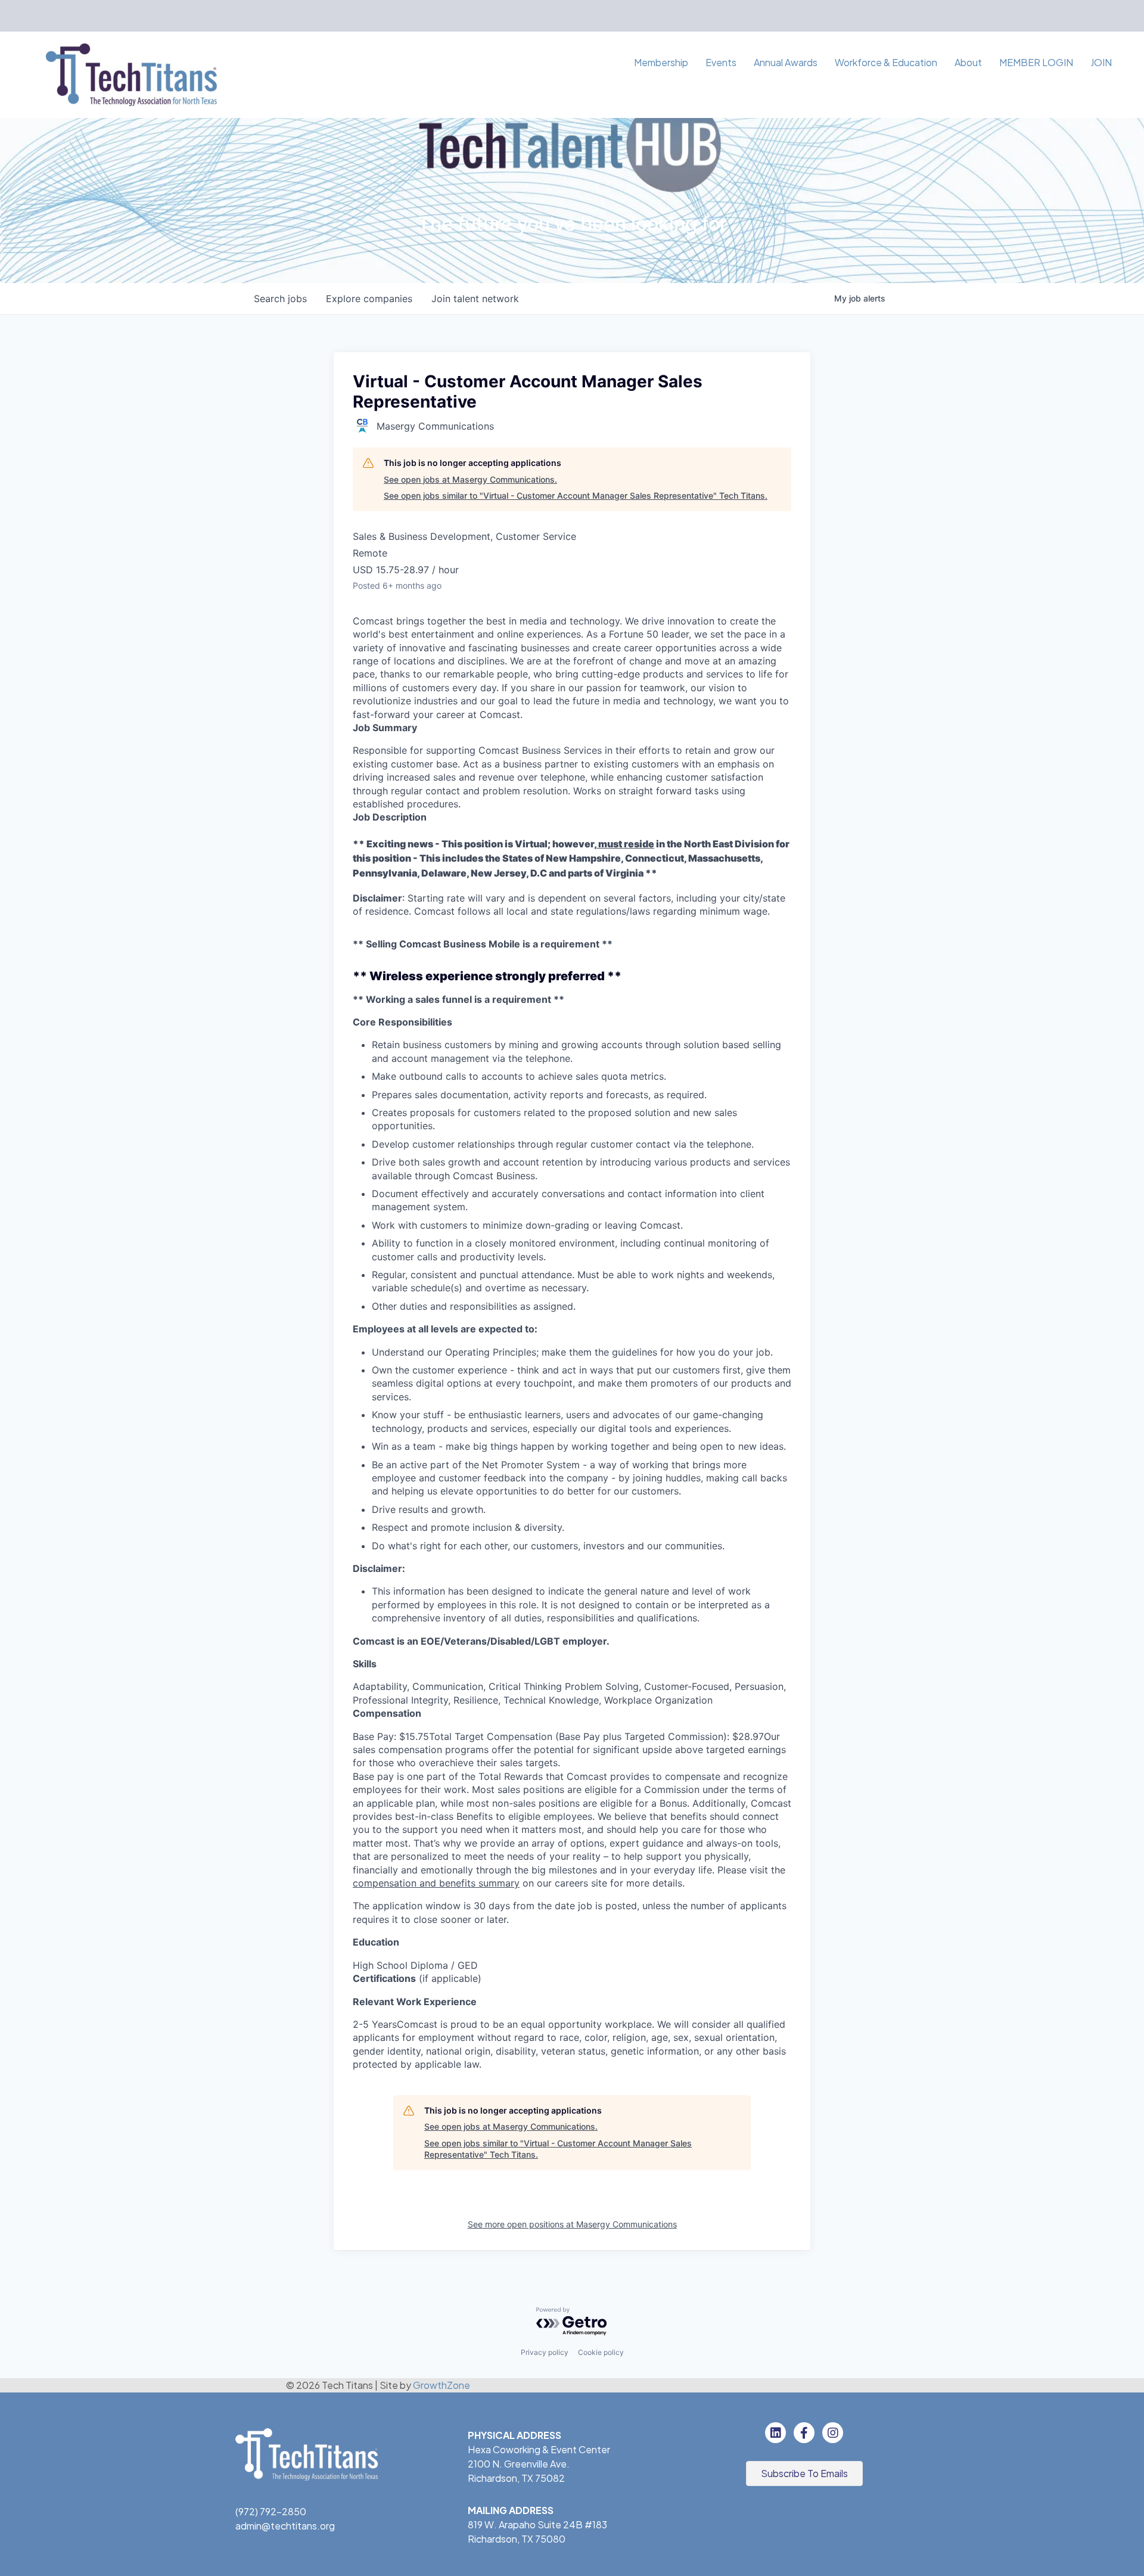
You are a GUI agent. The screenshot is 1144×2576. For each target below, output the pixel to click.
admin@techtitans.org (285, 2526)
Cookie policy (601, 2352)
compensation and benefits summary (436, 1883)
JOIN (1101, 62)
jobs (280, 299)
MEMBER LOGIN (1036, 62)
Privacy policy (545, 2352)
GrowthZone (442, 2385)
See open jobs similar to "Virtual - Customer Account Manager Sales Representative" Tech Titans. (576, 495)
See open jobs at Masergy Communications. (470, 479)
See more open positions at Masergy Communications (572, 2224)
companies (369, 299)
